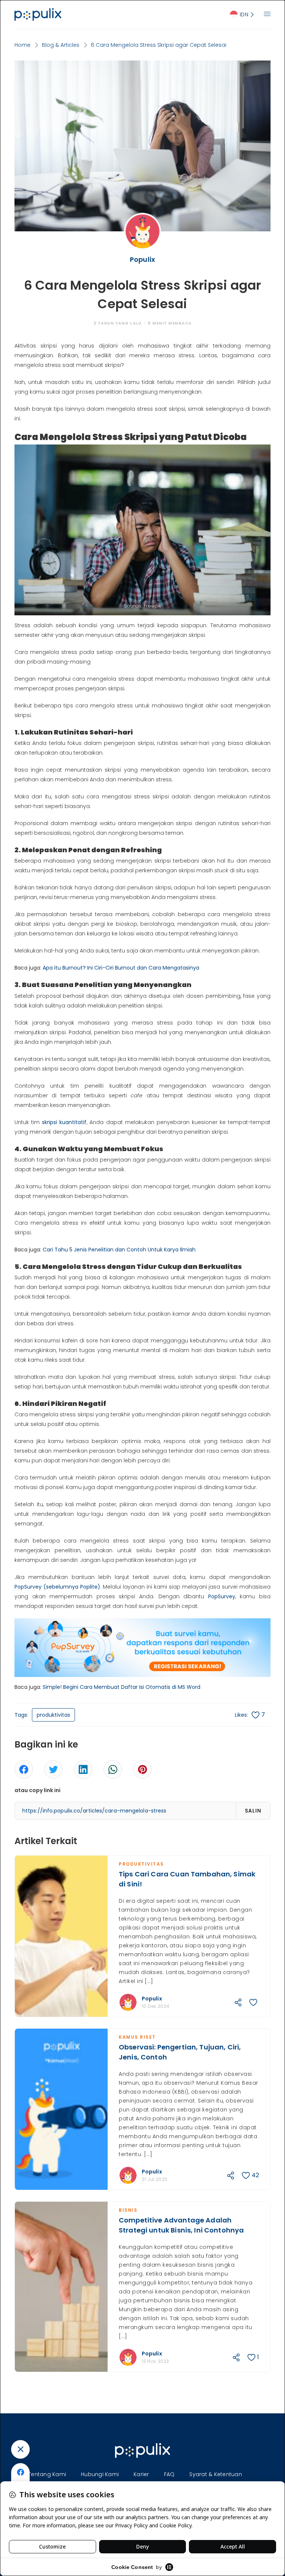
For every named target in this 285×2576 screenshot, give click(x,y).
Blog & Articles (61, 45)
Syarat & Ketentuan (216, 2474)
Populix (152, 1999)
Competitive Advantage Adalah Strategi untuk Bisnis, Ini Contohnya (181, 2225)
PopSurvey (222, 1596)
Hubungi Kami (100, 2474)
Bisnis (128, 2210)
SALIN (253, 1811)
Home (22, 45)
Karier (141, 2474)
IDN (244, 14)
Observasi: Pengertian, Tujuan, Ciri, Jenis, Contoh (180, 2052)
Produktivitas (141, 1864)
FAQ (169, 2474)
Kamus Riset (137, 2037)
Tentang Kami (47, 2474)
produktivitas (53, 1715)
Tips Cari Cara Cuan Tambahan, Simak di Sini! (187, 1879)
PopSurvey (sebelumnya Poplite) (57, 1587)
